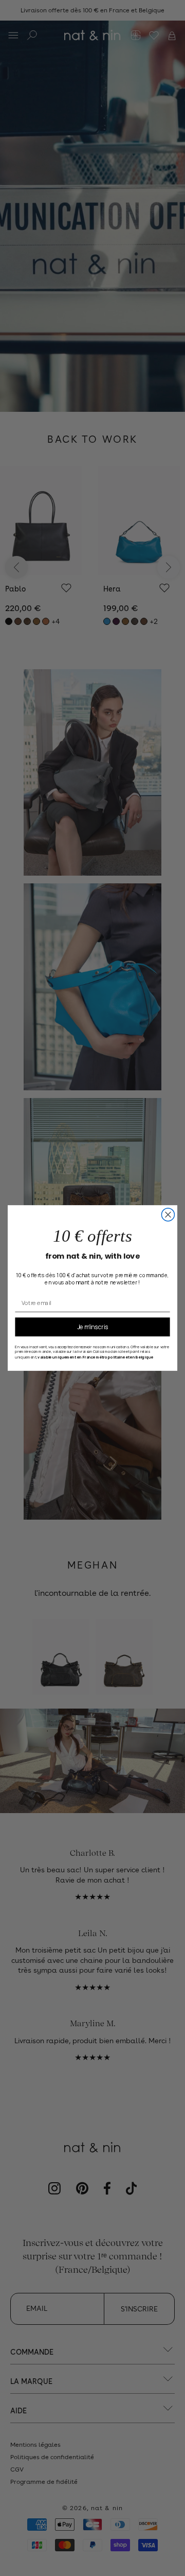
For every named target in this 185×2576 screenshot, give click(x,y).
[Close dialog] (168, 1215)
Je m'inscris (93, 1327)
